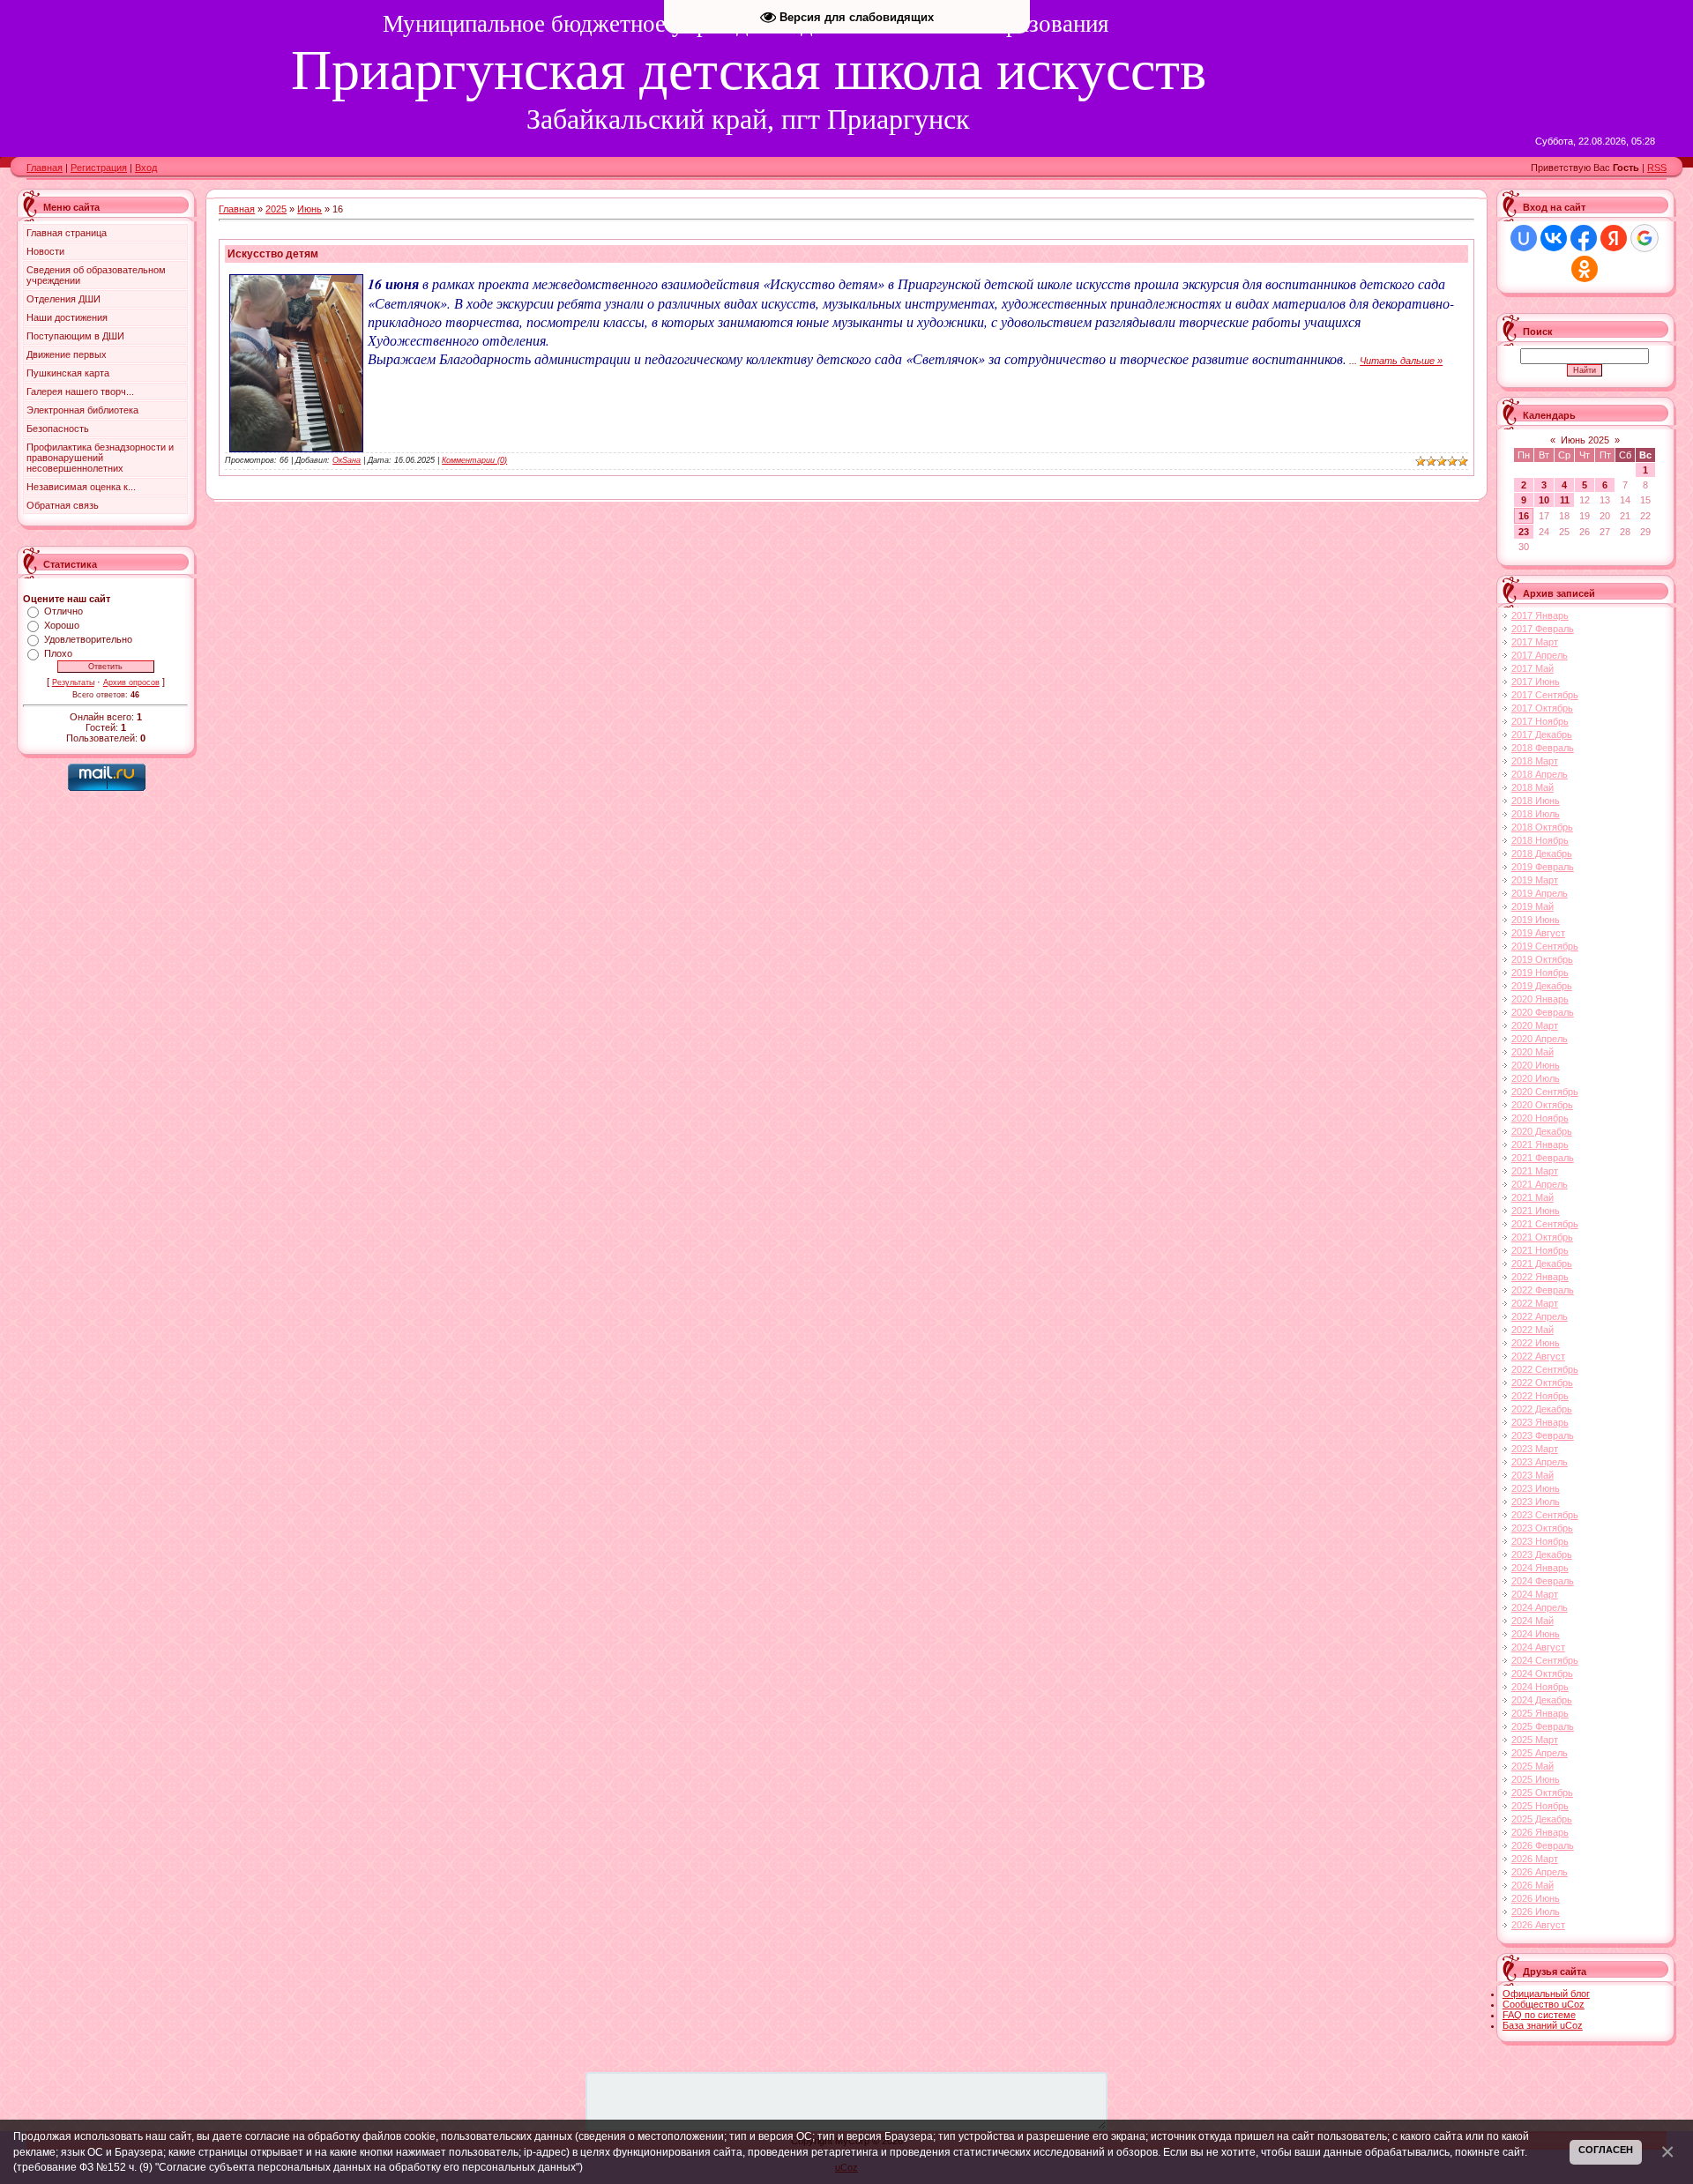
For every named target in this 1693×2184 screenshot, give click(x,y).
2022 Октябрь (1542, 1383)
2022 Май (1533, 1330)
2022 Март (1535, 1303)
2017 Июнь (1536, 682)
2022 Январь (1540, 1277)
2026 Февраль (1543, 1845)
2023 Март (1535, 1449)
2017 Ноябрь (1540, 721)
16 (1524, 516)
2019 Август (1538, 933)
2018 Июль (1536, 814)
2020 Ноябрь (1540, 1118)
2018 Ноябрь (1540, 840)
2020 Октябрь (1542, 1105)
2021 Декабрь (1542, 1263)
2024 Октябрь (1542, 1673)
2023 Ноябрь (1540, 1541)
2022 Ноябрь (1540, 1396)
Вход (146, 168)
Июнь (310, 209)
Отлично (63, 611)
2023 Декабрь (1542, 1554)
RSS (1657, 168)
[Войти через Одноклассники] (1585, 269)
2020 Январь (1540, 999)
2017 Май (1533, 668)
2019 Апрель (1540, 893)
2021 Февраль (1543, 1158)
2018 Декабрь (1542, 853)
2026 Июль (1536, 1912)
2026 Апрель (1540, 1872)
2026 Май (1533, 1885)
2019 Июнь (1536, 920)
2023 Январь (1540, 1422)
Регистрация (99, 168)
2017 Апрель (1540, 655)
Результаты (73, 682)
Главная (45, 168)
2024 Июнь (1536, 1634)
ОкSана (347, 460)
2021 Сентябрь (1545, 1224)
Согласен (1606, 2150)
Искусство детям (273, 254)
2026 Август (1538, 1925)
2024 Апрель (1540, 1607)
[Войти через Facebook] (1584, 238)
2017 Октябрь (1542, 708)
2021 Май (1533, 1197)
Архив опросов (131, 682)
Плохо (58, 653)
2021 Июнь (1536, 1211)
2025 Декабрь (1542, 1819)
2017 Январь (1540, 615)
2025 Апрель (1540, 1753)
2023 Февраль (1543, 1435)
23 (1524, 532)
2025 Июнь (1536, 1779)
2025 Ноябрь (1540, 1806)
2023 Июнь (1536, 1488)
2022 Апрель (1540, 1316)
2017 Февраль (1543, 629)
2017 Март (1535, 642)
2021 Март (1535, 1171)
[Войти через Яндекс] (1614, 238)
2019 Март (1535, 880)
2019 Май (1533, 906)
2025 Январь (1540, 1713)
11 (1565, 500)
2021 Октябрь (1542, 1237)
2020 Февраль (1543, 1012)
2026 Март (1535, 1859)
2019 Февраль (1543, 867)
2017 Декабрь (1542, 734)
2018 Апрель (1540, 774)
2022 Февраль (1543, 1290)
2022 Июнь (1536, 1343)
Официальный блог (1546, 1994)
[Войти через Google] (1645, 238)
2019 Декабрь (1542, 986)
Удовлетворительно (88, 639)
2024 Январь (1540, 1568)
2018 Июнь (1536, 801)
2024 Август (1538, 1647)
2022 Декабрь (1542, 1409)
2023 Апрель (1540, 1462)
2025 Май (1533, 1766)
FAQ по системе (1539, 2015)
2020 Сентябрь (1545, 1092)
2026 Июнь (1536, 1898)
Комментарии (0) (474, 460)
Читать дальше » (1401, 361)
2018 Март (1535, 761)
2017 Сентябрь (1545, 695)
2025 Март (1535, 1740)
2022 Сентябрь (1545, 1369)
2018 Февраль (1543, 748)
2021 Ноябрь (1540, 1250)
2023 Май (1533, 1475)
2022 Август (1538, 1356)
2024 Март (1535, 1594)
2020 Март (1535, 1025)
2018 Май (1533, 787)
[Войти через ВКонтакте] (1554, 238)
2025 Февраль (1543, 1726)
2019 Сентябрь (1545, 946)
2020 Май (1533, 1052)
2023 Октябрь (1542, 1528)
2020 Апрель (1540, 1039)
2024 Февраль (1543, 1581)
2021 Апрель (1540, 1184)
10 (1544, 500)
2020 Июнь (1536, 1065)
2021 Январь (1540, 1144)
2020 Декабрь (1542, 1131)
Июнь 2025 (1585, 440)
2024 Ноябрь (1540, 1687)
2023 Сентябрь (1545, 1515)
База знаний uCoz (1543, 2025)
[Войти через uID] (1524, 238)
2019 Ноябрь (1540, 973)
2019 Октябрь (1542, 959)
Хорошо (62, 625)
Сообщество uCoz (1544, 2004)
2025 (276, 209)
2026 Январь (1540, 1832)
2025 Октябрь (1542, 1793)
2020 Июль (1536, 1078)
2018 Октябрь (1542, 827)
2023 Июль (1536, 1502)
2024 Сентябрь (1545, 1660)
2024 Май (1533, 1621)
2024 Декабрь (1542, 1700)
